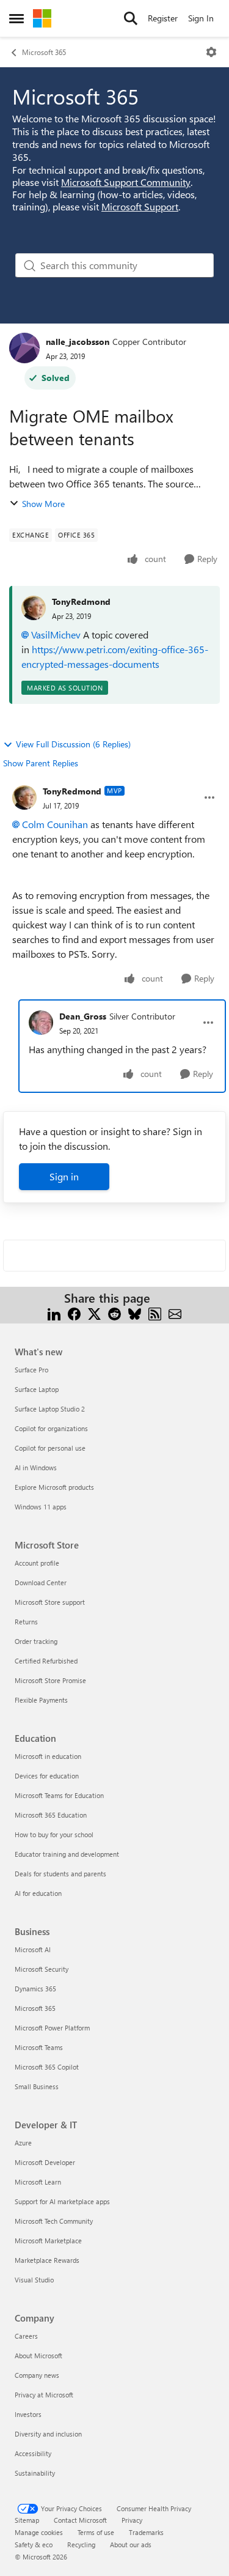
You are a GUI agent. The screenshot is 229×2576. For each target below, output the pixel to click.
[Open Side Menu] (16, 18)
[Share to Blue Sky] (135, 1313)
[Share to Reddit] (114, 1313)
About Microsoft (38, 2356)
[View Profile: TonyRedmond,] (34, 608)
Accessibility (33, 2453)
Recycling (81, 2545)
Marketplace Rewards (47, 2260)
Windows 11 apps (41, 1507)
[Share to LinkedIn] (54, 1313)
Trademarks (146, 2532)
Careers (26, 2336)
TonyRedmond (81, 601)
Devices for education (47, 1776)
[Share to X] (94, 1313)
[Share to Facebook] (74, 1313)
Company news (37, 2375)
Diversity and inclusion (48, 2434)
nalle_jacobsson (78, 342)
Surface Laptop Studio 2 (50, 1409)
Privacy (132, 2520)
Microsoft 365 (44, 52)
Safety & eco (34, 2545)
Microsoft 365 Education (51, 1815)
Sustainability (35, 2473)
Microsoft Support (140, 206)
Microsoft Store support (50, 1602)
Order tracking (36, 1641)
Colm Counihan (55, 824)
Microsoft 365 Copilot (47, 2067)
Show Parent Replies (41, 763)
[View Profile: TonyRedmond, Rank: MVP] (24, 798)
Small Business (37, 2086)
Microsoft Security (42, 1969)
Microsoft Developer (45, 2162)
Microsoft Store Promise (50, 1680)
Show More (43, 504)
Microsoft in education (48, 1756)
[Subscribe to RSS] (155, 1313)
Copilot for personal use (50, 1448)
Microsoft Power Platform (52, 2028)
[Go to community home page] (42, 18)
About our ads (131, 2545)
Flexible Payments (41, 1700)
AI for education (38, 1893)
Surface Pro (31, 1370)
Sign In (201, 18)
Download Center (41, 1582)
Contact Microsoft (80, 2520)
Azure (23, 2143)
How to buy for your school (54, 1834)
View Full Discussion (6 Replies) (73, 744)
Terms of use (96, 2532)
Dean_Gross (83, 1016)
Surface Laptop (37, 1389)
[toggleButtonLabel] (211, 52)
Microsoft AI (33, 1949)
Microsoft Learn (38, 2182)
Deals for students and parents (60, 1874)
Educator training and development (67, 1854)
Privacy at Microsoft (44, 2395)
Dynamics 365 (35, 1989)
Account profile (37, 1563)
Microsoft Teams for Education (59, 1795)
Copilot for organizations (51, 1428)
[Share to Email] (175, 1313)
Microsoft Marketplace (48, 2241)
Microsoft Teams (39, 2047)
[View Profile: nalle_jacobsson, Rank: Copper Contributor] (24, 348)
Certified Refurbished (46, 1661)
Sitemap (27, 2520)
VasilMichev (56, 635)
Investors (28, 2414)
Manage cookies (39, 2532)
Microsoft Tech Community (54, 2221)
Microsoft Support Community (126, 182)
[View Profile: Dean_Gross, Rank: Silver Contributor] (41, 1023)
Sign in (64, 1176)
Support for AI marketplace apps (62, 2201)
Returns (26, 1622)
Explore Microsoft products (54, 1487)
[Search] (131, 18)
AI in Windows (36, 1468)
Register (163, 18)
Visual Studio (34, 2280)
